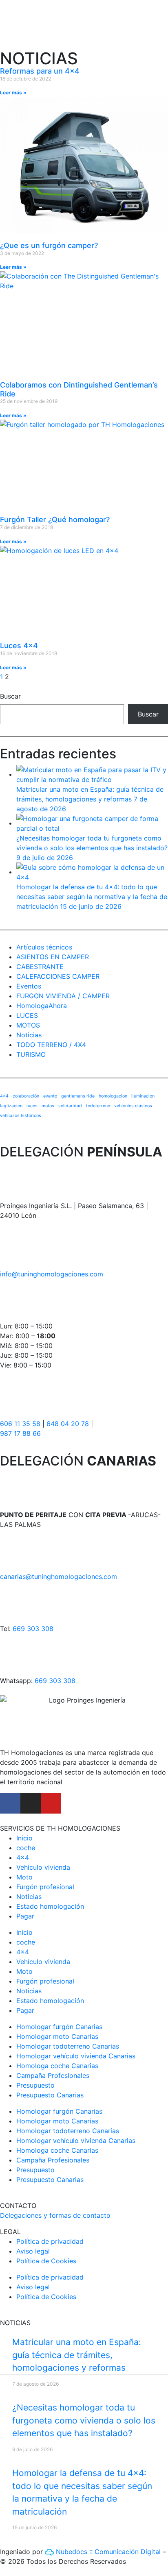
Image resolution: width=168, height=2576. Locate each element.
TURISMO (31, 1054)
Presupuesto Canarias (50, 2095)
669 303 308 (33, 1629)
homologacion (113, 1096)
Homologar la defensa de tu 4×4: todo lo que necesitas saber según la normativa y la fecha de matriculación (92, 897)
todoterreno (98, 1106)
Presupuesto (35, 2085)
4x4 (4, 1096)
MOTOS (28, 1025)
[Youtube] (51, 1803)
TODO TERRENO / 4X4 (51, 1045)
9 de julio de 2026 (45, 858)
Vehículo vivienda (43, 1867)
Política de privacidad (50, 2241)
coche (26, 1848)
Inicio (24, 1838)
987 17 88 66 (20, 1433)
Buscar (10, 696)
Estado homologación (50, 1906)
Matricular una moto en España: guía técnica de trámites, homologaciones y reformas (77, 2355)
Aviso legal (33, 2251)
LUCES (27, 1015)
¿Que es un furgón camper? (49, 245)
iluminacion (143, 1096)
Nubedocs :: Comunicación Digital (107, 2552)
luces (32, 1106)
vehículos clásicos (133, 1106)
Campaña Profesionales (53, 2075)
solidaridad (70, 1106)
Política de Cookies (46, 2261)
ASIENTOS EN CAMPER (53, 957)
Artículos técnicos (44, 947)
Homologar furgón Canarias (59, 2027)
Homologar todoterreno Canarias (68, 2046)
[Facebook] (10, 1803)
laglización (11, 1106)
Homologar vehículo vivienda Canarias (76, 2056)
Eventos (29, 986)
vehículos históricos (21, 1116)
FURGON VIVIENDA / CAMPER (63, 996)
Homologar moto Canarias (57, 2036)
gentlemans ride (78, 1096)
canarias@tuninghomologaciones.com (59, 1577)
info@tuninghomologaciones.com (52, 1274)
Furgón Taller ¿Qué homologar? (55, 519)
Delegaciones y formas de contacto (55, 2215)
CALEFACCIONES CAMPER (58, 976)
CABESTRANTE (40, 967)
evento (50, 1096)
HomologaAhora (42, 1006)
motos (48, 1106)
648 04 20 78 (68, 1424)
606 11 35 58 (20, 1424)
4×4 (23, 1857)
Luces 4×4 (19, 646)
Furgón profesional (45, 1887)
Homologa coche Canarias (57, 2066)
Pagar (25, 1916)
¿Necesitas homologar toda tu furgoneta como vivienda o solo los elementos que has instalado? (84, 2420)
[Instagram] (31, 1803)
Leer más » (13, 93)
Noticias (29, 1035)
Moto (24, 1877)
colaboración (26, 1096)
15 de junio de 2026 (91, 906)
